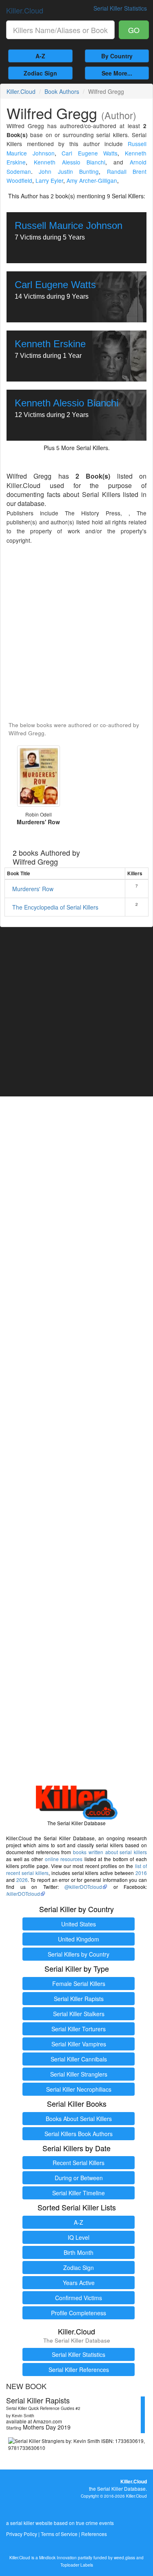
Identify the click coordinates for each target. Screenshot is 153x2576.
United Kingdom (79, 1939)
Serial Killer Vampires (79, 2044)
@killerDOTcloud (83, 1887)
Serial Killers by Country (79, 1954)
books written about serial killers (110, 1852)
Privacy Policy (22, 2534)
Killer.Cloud (25, 10)
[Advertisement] (76, 633)
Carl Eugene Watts (90, 153)
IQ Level (79, 2237)
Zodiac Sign (40, 73)
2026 (22, 1880)
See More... (117, 73)
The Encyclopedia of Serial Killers (55, 907)
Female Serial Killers (79, 1984)
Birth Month (79, 2252)
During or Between (79, 2178)
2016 (141, 1873)
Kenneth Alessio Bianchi (70, 162)
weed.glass (124, 2557)
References (94, 2534)
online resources (64, 1859)
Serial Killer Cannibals (79, 2059)
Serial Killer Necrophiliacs (79, 2089)
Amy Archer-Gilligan (92, 180)
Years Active (79, 2283)
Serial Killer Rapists (79, 1999)
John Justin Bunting (69, 171)
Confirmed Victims (79, 2298)
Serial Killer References (79, 2370)
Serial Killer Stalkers (79, 2014)
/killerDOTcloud (23, 1894)
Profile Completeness (79, 2313)
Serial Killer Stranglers (79, 2074)
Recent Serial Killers (79, 2163)
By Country (117, 56)
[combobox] (60, 30)
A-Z (40, 56)
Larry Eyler (49, 180)
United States (79, 1924)
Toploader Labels (77, 2565)
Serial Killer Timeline (79, 2193)
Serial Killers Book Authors (79, 2134)
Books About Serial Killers (79, 2119)
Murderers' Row (33, 889)
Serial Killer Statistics (79, 2354)
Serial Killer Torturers (79, 2029)
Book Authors (62, 91)
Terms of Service (59, 2534)
